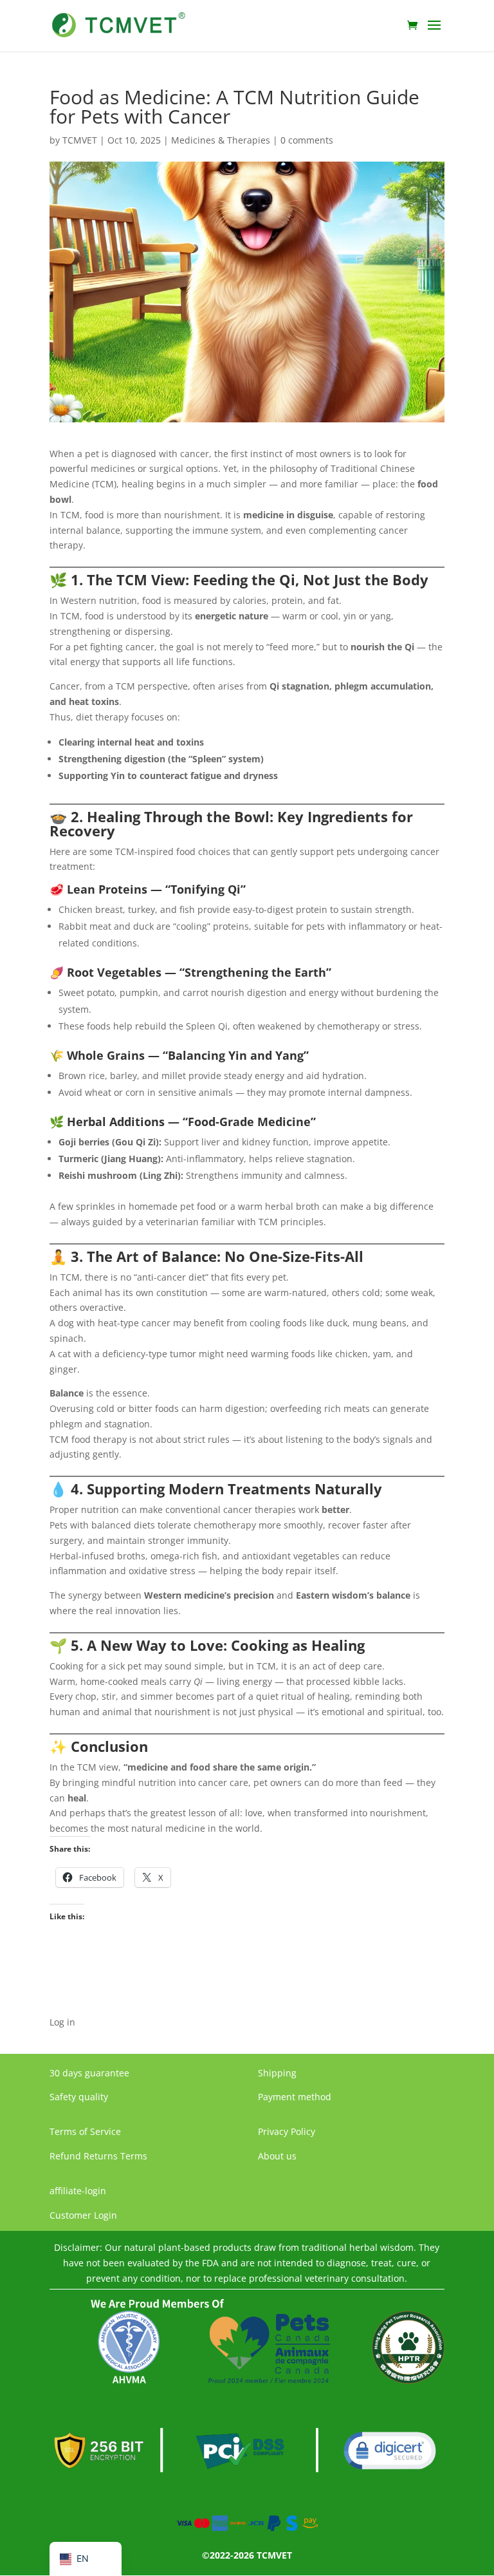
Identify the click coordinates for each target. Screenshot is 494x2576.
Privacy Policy (287, 2131)
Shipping (277, 2073)
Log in (62, 2022)
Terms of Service (85, 2131)
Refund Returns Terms (98, 2156)
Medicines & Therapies (221, 140)
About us (277, 2156)
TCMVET (80, 140)
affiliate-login (78, 2191)
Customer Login (83, 2215)
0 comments (307, 140)
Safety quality (79, 2097)
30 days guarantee (89, 2073)
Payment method (295, 2097)
